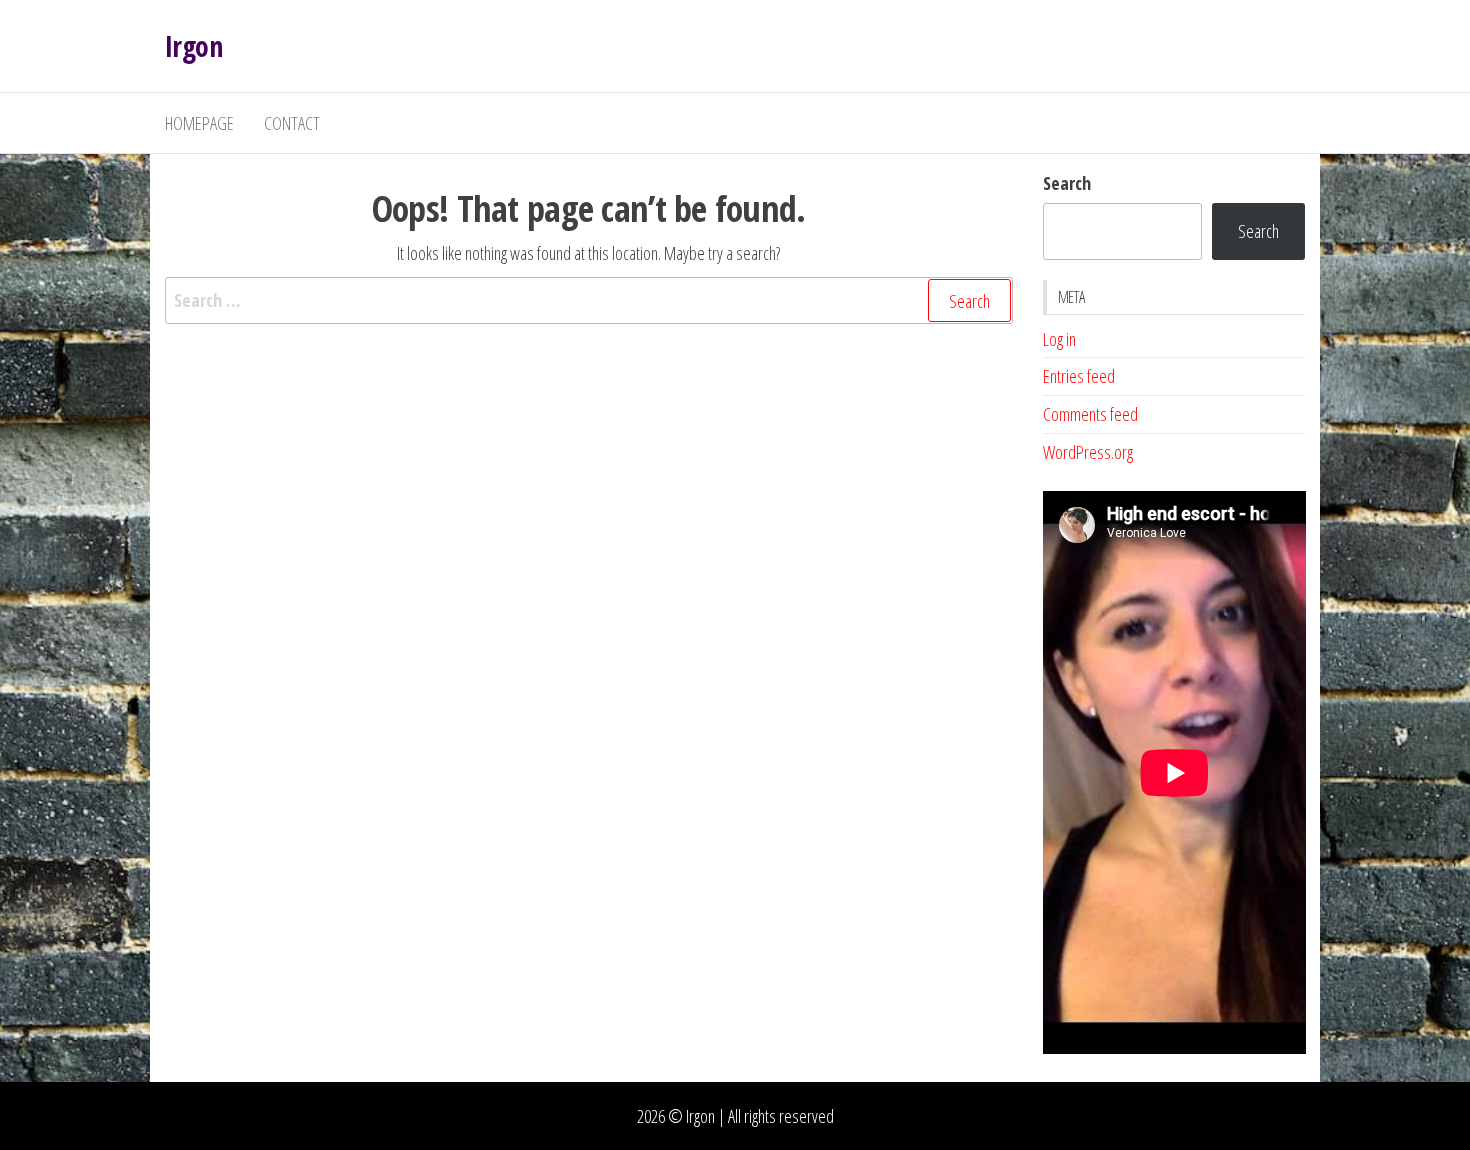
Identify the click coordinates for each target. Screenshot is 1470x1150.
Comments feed (1090, 414)
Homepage (199, 123)
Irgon (193, 46)
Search (1067, 183)
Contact (292, 123)
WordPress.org (1088, 452)
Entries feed (1079, 376)
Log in (1059, 339)
